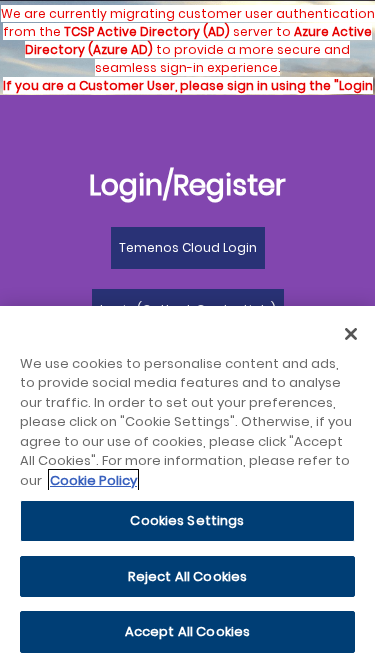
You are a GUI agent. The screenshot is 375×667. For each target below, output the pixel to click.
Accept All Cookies (187, 631)
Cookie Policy (93, 480)
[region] (187, 486)
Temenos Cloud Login (188, 247)
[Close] (351, 334)
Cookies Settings (187, 520)
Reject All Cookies (187, 576)
